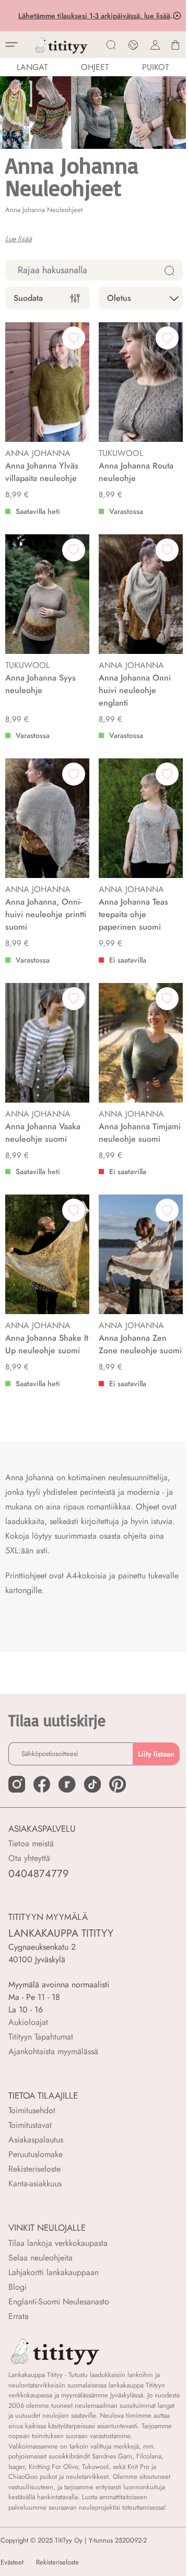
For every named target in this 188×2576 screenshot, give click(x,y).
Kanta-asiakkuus (35, 2183)
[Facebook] (42, 1784)
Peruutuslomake (36, 2154)
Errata (19, 2316)
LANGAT (32, 67)
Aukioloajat (28, 2022)
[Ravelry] (67, 1784)
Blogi (17, 2287)
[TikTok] (92, 1784)
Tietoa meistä (31, 1843)
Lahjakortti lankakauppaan (54, 2272)
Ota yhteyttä (29, 1858)
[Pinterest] (118, 1784)
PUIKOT (155, 67)
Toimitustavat (30, 2125)
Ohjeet (95, 67)
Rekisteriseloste (34, 2169)
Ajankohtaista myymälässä (53, 2051)
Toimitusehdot (32, 2110)
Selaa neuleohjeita (40, 2258)
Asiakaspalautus (36, 2140)
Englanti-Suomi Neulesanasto (59, 2302)
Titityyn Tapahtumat (41, 2037)
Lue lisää (19, 239)
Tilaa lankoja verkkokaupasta (58, 2243)
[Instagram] (17, 1784)
